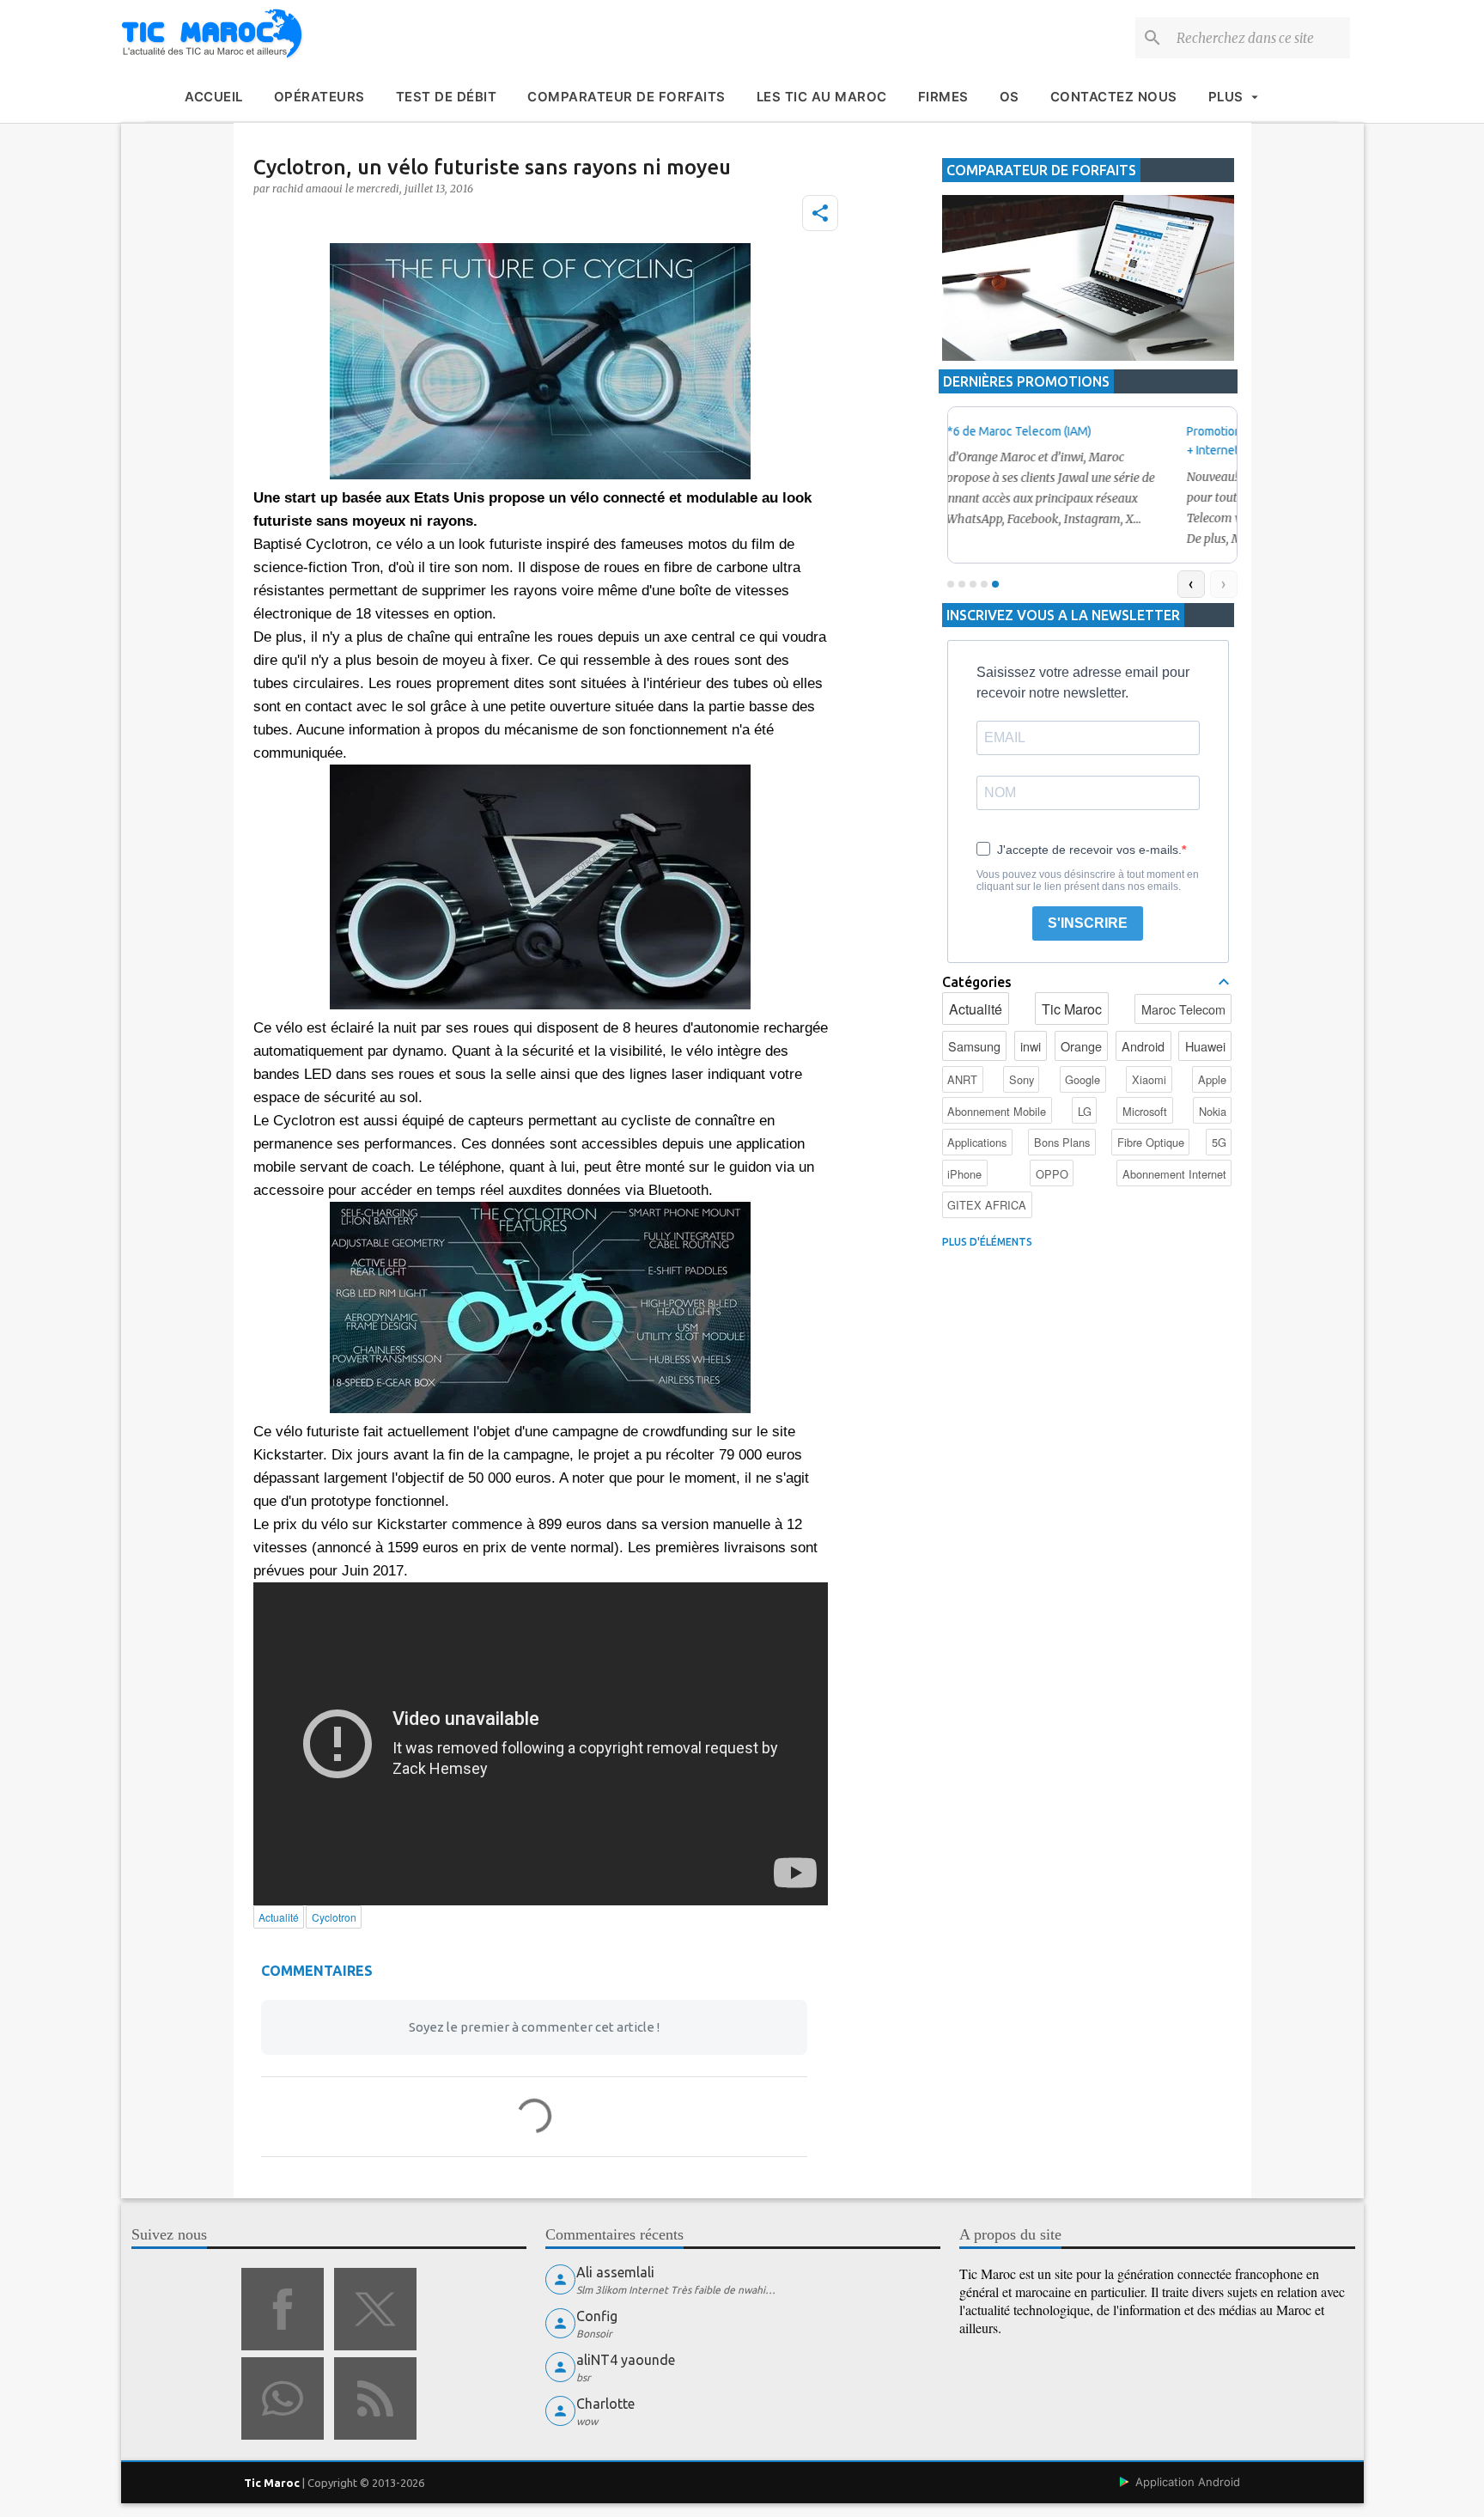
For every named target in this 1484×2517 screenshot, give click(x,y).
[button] (820, 213)
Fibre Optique (1151, 1142)
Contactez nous (1114, 97)
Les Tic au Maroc (822, 97)
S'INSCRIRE (1088, 923)
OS (1010, 97)
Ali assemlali (615, 2272)
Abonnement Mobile (997, 1111)
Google (1083, 1079)
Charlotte (605, 2404)
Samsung (974, 1046)
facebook (283, 2309)
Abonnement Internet (1174, 1174)
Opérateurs (319, 97)
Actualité (976, 1009)
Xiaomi (1149, 1079)
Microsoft (1145, 1111)
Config (597, 2316)
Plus (1226, 97)
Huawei (1205, 1046)
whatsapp (283, 2398)
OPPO (1052, 1174)
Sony (1022, 1079)
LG (1085, 1111)
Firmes (943, 97)
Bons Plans (1062, 1142)
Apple (1212, 1079)
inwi (1031, 1046)
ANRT (962, 1079)
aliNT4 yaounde (626, 2360)
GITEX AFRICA (987, 1205)
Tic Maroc (1072, 1009)
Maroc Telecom (1183, 1009)
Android (1143, 1046)
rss (375, 2398)
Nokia (1213, 1111)
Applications (977, 1142)
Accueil (214, 97)
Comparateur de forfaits (626, 97)
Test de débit (447, 97)
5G (1219, 1142)
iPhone (964, 1174)
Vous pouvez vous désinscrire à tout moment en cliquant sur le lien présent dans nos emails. (1088, 881)
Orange (1081, 1046)
